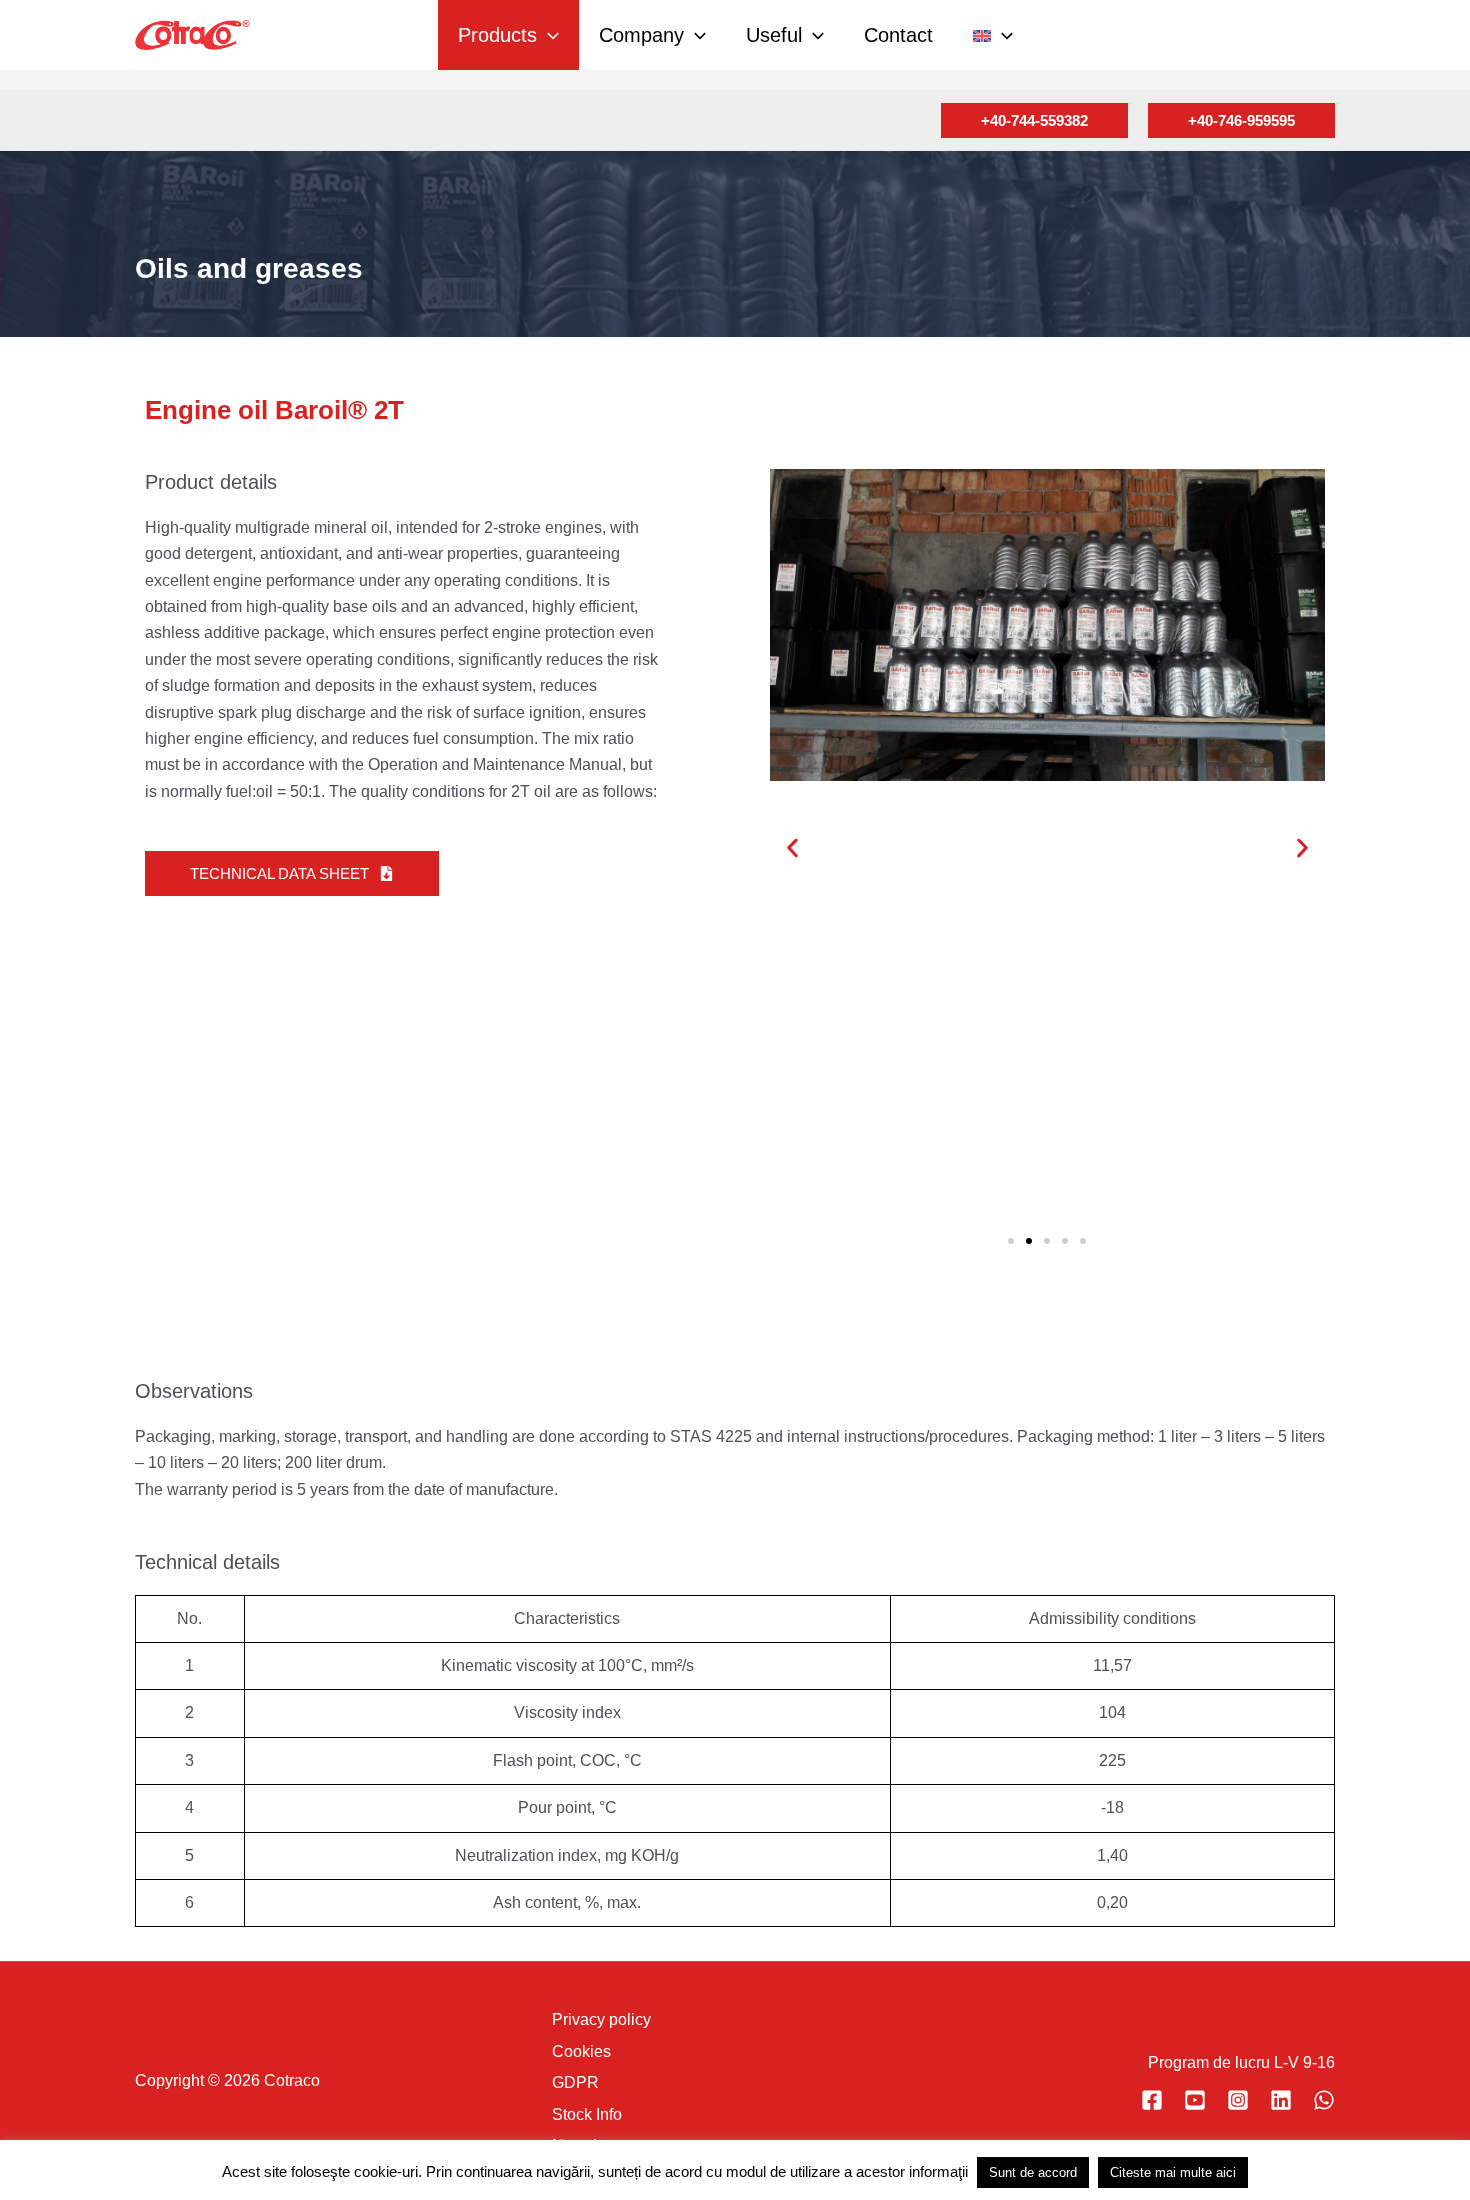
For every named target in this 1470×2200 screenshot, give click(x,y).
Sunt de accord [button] (1033, 2172)
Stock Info (587, 2114)
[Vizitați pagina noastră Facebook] (1152, 2100)
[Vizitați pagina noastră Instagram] (1238, 2100)
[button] (548, 35)
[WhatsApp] (1324, 2100)
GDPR (575, 2082)
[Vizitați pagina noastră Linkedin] (1281, 2100)
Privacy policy (601, 2019)
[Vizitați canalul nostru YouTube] (1195, 2100)
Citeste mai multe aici (1173, 2172)
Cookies (581, 2051)
